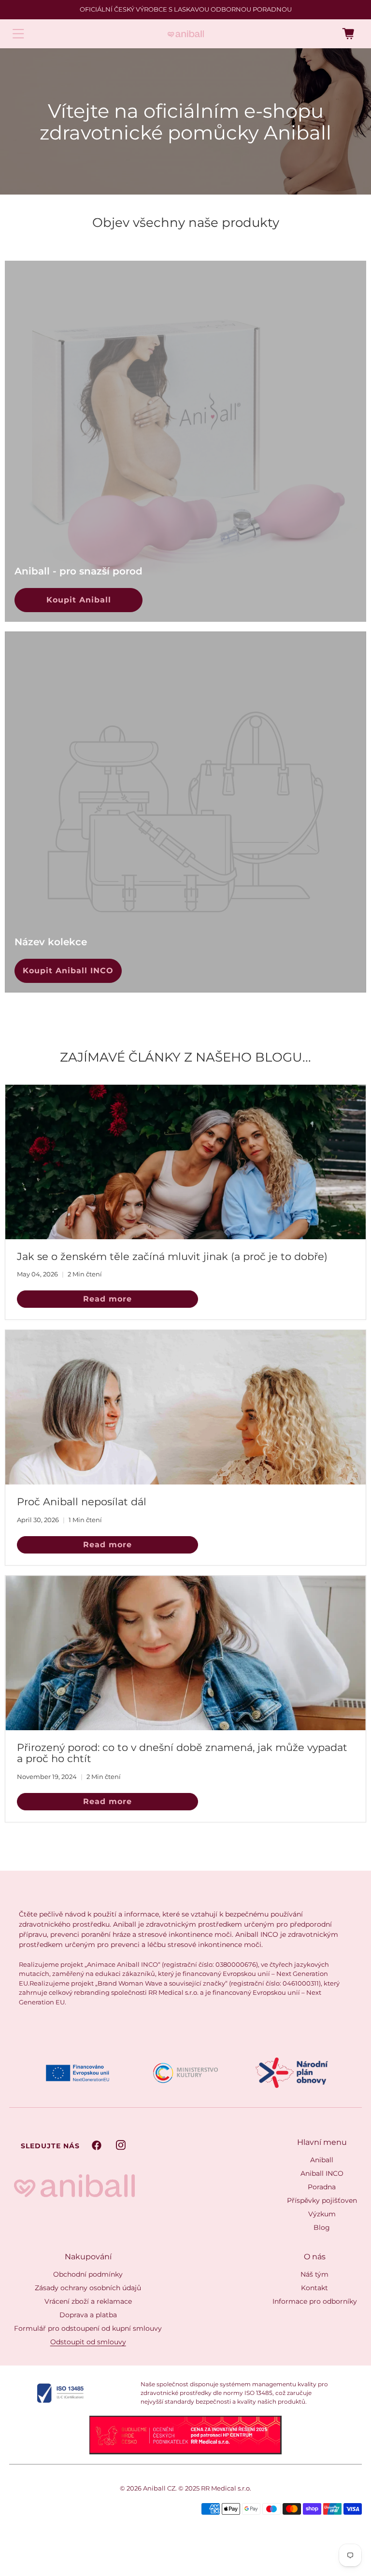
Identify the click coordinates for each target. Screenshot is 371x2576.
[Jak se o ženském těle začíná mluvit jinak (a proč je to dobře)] (185, 1162)
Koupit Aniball (79, 600)
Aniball (322, 2160)
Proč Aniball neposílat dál (82, 1502)
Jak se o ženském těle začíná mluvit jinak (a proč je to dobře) (172, 1256)
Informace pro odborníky (315, 2301)
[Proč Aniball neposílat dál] (185, 1407)
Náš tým (314, 2274)
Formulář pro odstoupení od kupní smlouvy (88, 2328)
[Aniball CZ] (186, 34)
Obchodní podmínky (88, 2274)
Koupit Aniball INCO (68, 971)
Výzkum (322, 2214)
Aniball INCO (322, 2173)
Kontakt (314, 2288)
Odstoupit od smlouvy (88, 2342)
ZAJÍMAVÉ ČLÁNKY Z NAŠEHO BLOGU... (185, 1057)
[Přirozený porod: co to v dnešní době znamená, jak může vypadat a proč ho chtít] (185, 1653)
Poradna (322, 2187)
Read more (107, 1299)
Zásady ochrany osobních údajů (88, 2288)
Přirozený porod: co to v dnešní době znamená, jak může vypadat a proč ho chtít (182, 1753)
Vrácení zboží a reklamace (88, 2301)
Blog (322, 2227)
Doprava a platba (88, 2315)
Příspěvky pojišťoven (322, 2200)
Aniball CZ (159, 2488)
